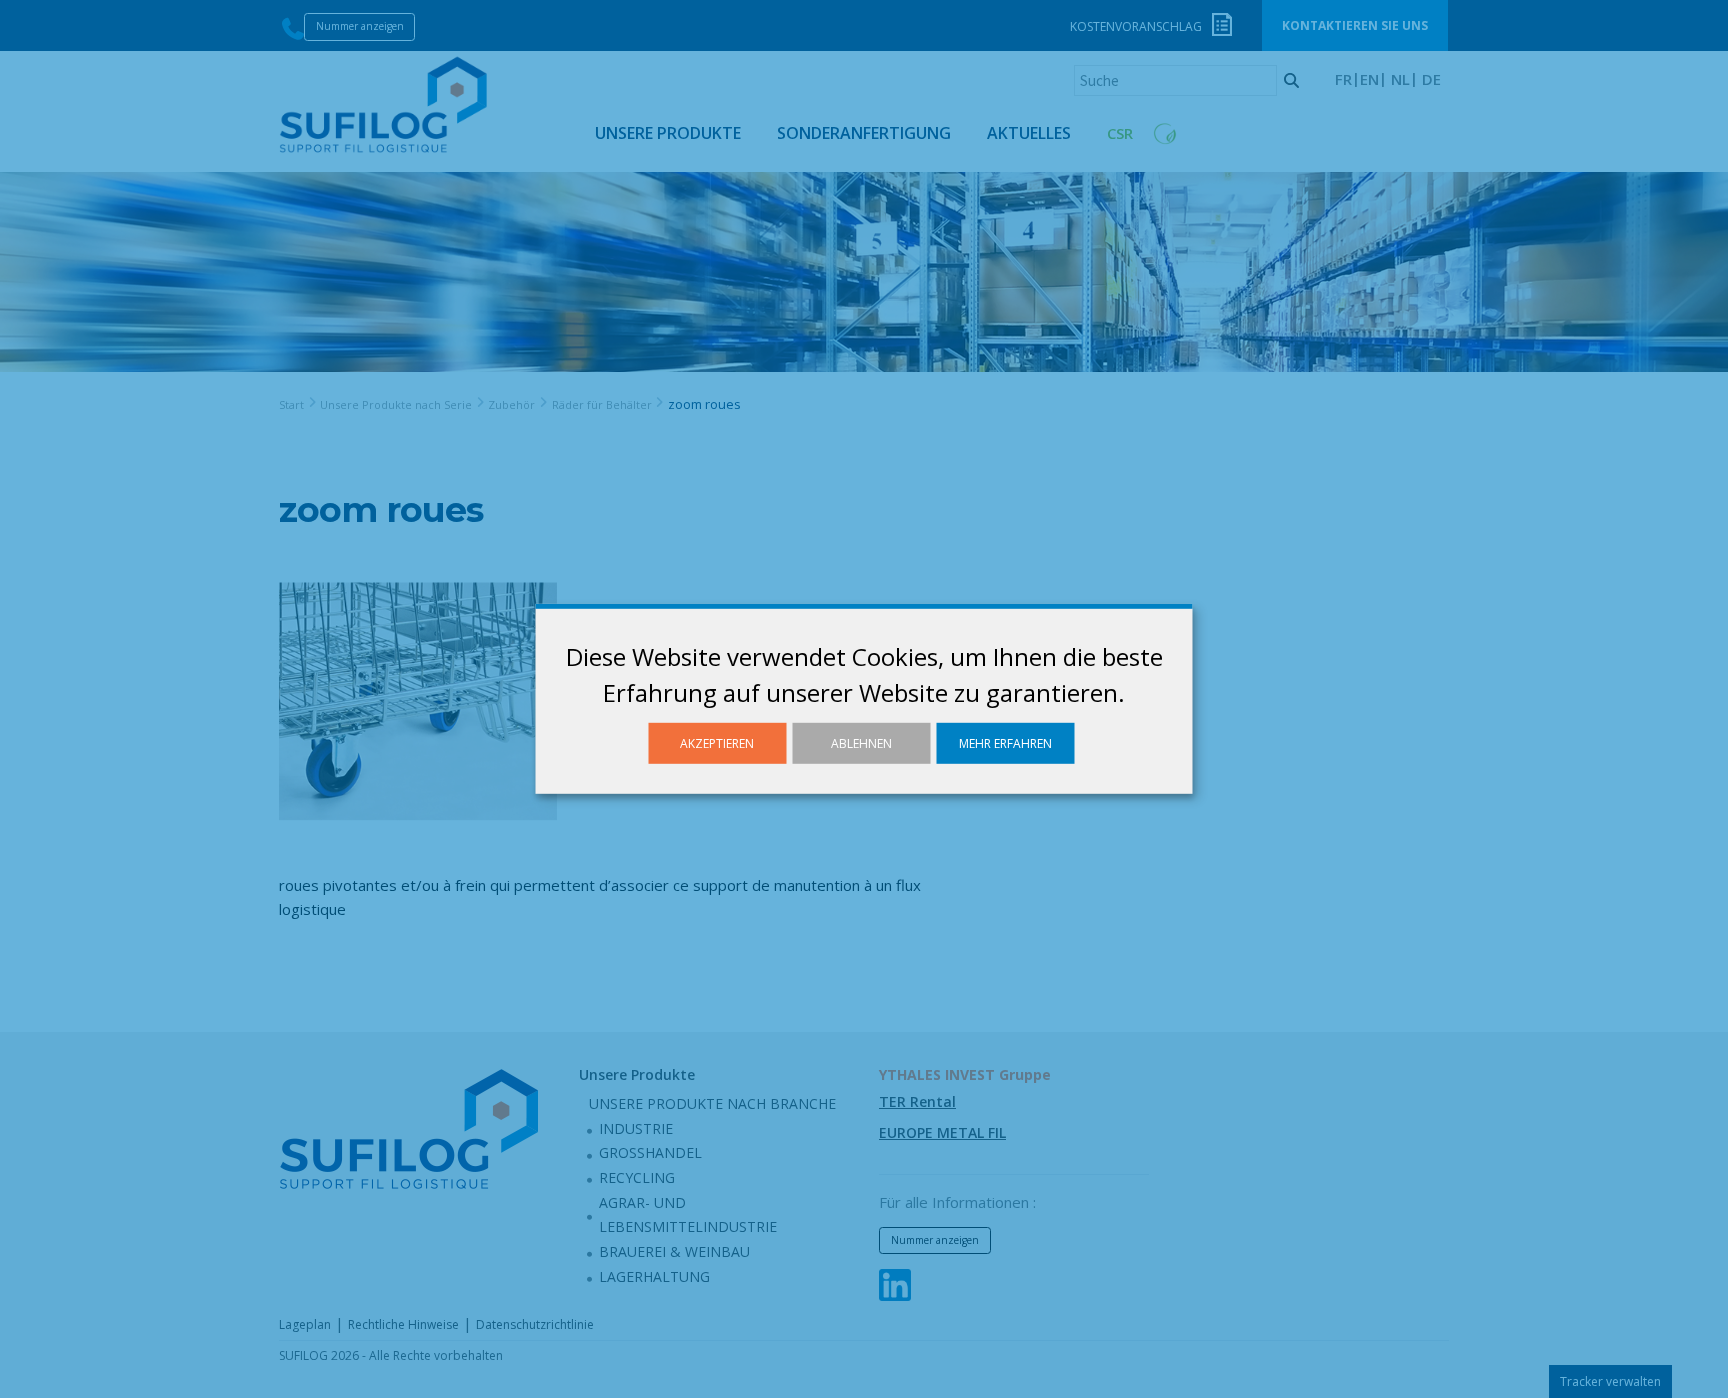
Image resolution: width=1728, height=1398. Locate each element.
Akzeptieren (717, 743)
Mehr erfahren (1005, 743)
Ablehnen (861, 743)
